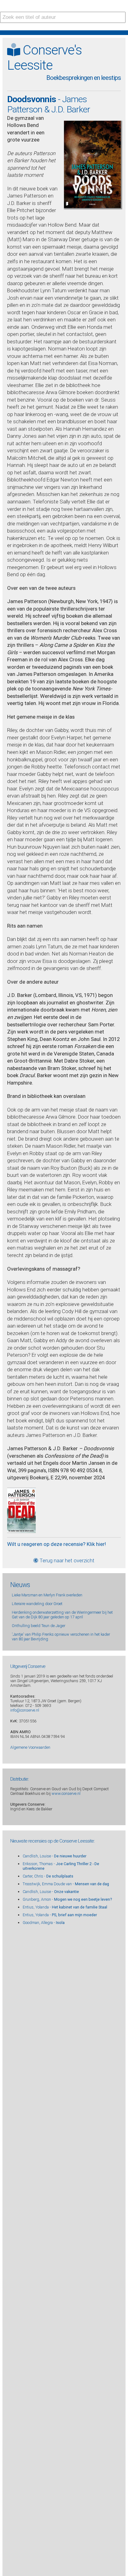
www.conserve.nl (66, 1793)
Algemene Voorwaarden (30, 1747)
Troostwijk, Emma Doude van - (66, 1884)
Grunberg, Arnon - (67, 1899)
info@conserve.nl (25, 1710)
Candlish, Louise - (55, 1856)
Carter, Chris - (48, 1876)
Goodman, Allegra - (44, 1923)
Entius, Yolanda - (65, 1907)
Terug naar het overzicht (66, 1560)
